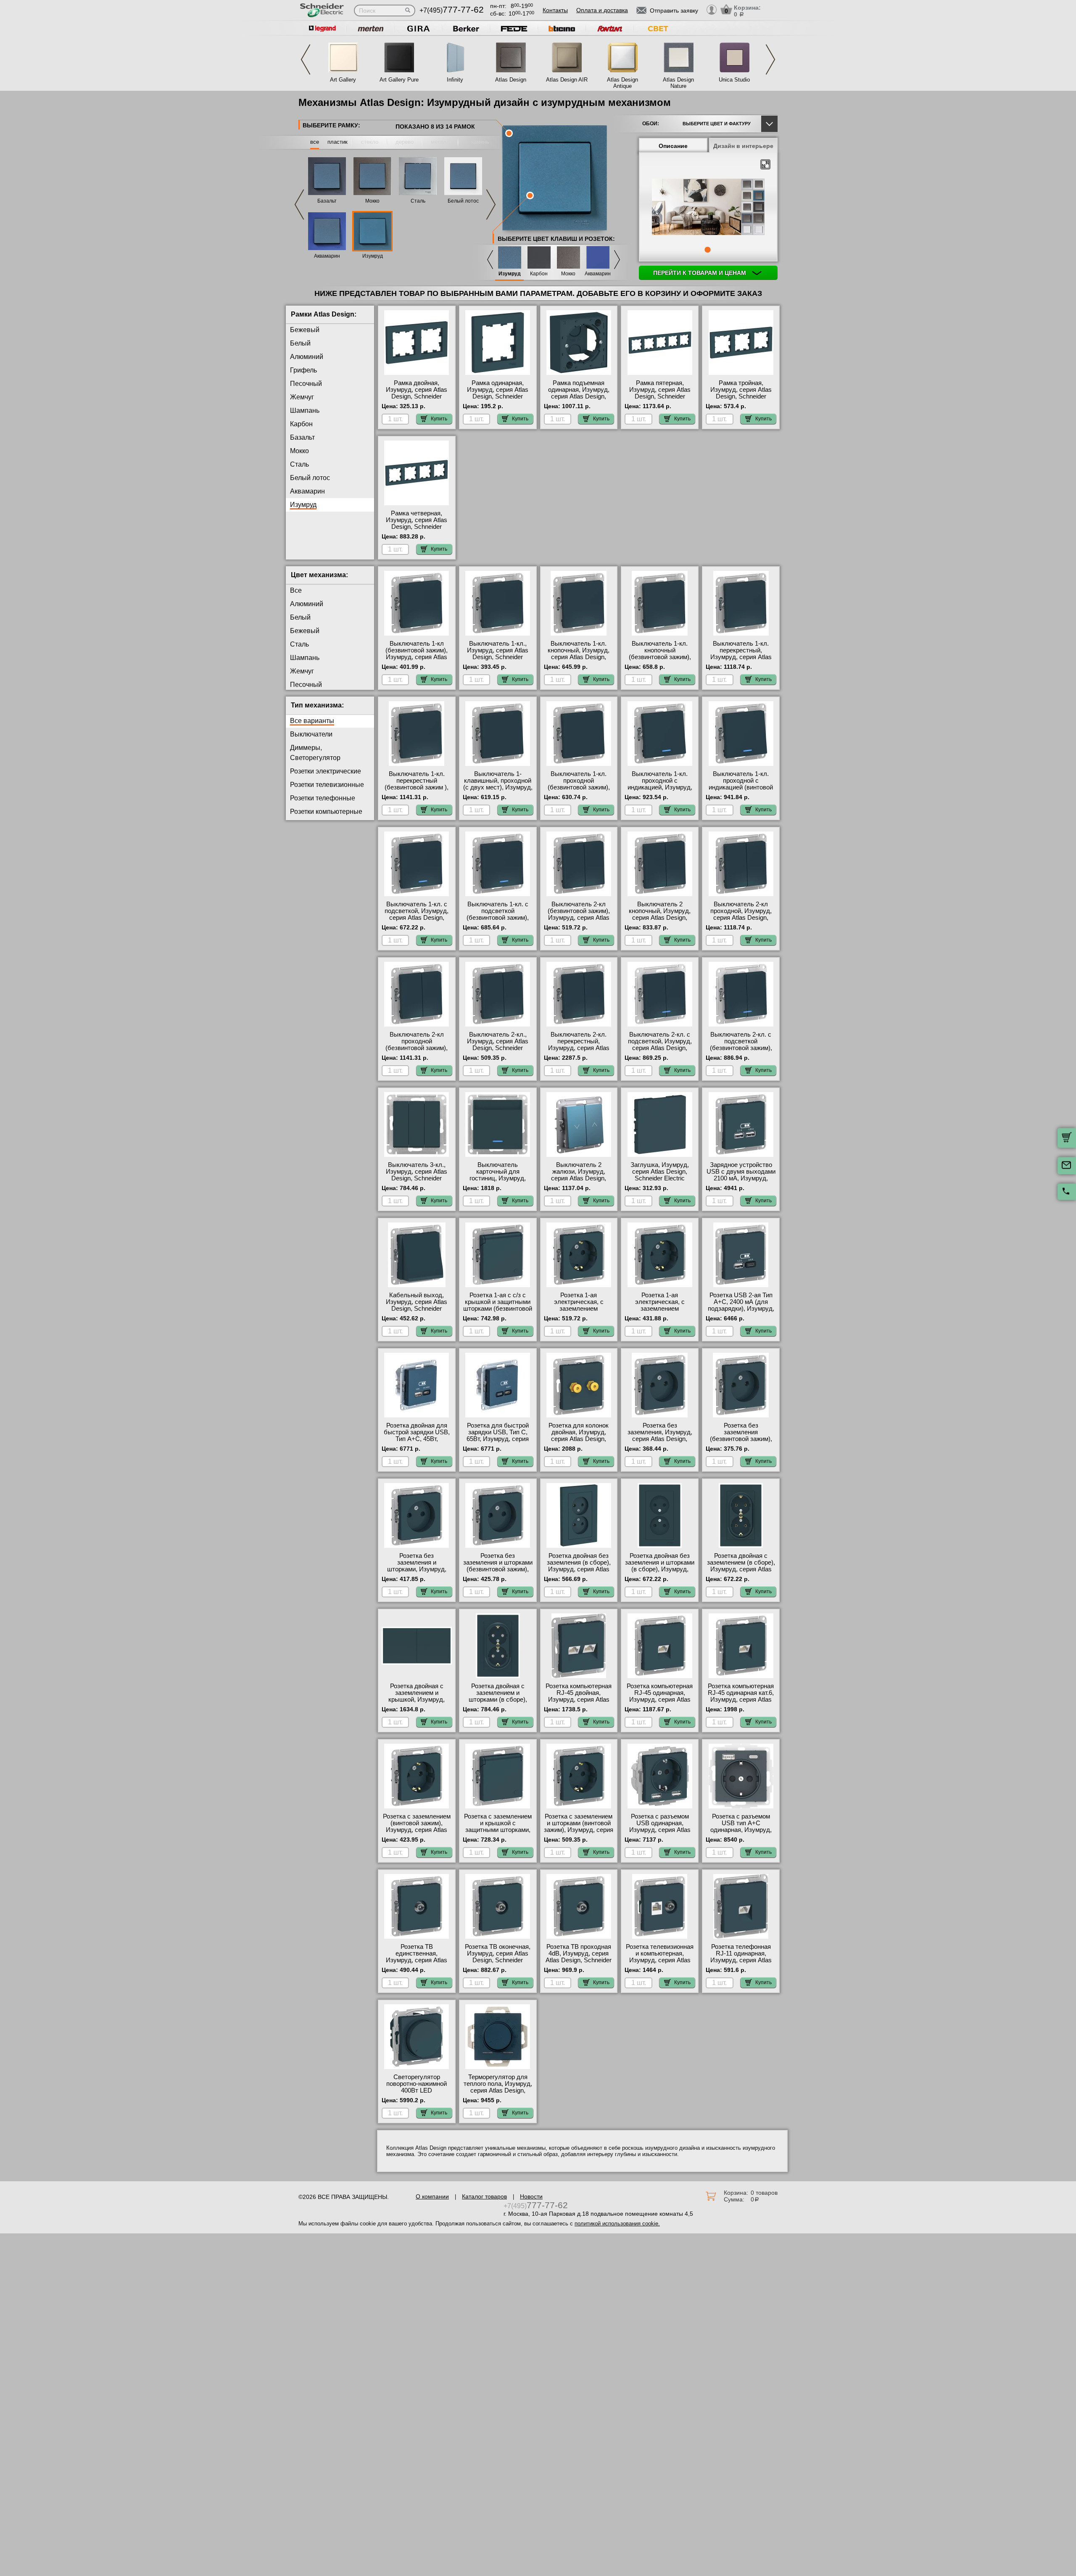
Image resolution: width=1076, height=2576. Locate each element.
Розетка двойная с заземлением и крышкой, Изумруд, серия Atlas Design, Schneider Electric (417, 1700)
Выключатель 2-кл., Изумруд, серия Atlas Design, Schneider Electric (498, 1045)
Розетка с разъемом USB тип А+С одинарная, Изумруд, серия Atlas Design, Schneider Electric (741, 1830)
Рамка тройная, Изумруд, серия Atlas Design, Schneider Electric (741, 393)
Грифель (303, 370)
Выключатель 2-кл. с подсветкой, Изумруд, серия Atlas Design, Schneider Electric (660, 1045)
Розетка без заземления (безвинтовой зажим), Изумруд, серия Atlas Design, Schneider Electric (741, 1442)
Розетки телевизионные (327, 785)
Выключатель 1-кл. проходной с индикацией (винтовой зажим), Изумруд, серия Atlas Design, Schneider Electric (741, 791)
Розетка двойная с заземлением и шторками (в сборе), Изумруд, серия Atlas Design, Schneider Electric (498, 1703)
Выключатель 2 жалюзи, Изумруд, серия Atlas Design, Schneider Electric (579, 1175)
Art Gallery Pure (399, 80)
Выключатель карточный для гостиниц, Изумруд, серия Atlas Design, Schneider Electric (498, 1178)
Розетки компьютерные (326, 812)
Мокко (372, 201)
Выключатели (311, 734)
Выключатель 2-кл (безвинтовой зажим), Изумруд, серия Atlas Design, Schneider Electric (579, 918)
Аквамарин (327, 256)
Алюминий (307, 357)
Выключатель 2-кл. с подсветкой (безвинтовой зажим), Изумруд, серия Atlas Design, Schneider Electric (741, 1051)
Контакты (555, 10)
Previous (306, 59)
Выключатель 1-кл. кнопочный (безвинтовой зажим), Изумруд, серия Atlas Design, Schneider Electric (660, 660)
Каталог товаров (484, 2196)
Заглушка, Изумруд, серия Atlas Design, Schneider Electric (660, 1172)
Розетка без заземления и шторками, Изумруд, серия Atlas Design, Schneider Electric (417, 1569)
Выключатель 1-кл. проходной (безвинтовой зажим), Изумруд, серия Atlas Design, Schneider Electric (579, 791)
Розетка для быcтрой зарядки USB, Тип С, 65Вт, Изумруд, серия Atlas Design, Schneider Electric (498, 1439)
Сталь (418, 201)
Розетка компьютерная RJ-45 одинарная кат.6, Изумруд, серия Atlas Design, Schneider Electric (741, 1700)
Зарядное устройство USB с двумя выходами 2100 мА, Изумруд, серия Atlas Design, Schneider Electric (741, 1178)
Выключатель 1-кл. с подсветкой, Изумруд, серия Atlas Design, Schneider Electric (417, 914)
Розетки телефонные (323, 798)
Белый (300, 343)
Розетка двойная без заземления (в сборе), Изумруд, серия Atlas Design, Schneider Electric (579, 1569)
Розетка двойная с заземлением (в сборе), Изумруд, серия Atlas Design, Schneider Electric (741, 1569)
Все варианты (312, 721)
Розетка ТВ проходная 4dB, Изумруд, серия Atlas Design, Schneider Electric (579, 1957)
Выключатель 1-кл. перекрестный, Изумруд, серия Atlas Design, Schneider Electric (741, 657)
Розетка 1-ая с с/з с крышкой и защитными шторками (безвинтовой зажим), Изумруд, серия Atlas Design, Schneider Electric (498, 1312)
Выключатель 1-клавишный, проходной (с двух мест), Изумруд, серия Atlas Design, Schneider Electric (498, 787)
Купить (439, 419)
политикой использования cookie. (617, 2224)
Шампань (305, 410)
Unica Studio (734, 80)
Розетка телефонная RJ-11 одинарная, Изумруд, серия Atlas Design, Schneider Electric (741, 1960)
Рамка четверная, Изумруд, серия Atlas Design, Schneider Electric (417, 523)
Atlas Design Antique (622, 83)
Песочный (306, 384)
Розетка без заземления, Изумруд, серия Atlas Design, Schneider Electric (660, 1436)
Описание (673, 146)
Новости (531, 2196)
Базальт (327, 201)
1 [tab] (707, 250)
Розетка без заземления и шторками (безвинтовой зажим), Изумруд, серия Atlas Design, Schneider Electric (498, 1573)
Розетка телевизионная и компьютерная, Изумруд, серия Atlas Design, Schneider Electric (660, 1960)
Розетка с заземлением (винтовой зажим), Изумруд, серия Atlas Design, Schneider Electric (417, 1830)
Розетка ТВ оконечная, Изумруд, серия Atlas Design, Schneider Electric (498, 1957)
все (315, 142)
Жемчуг (302, 397)
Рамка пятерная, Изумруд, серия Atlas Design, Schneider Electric (660, 393)
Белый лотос (463, 201)
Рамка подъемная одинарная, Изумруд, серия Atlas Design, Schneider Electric (579, 393)
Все (296, 590)
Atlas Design (511, 80)
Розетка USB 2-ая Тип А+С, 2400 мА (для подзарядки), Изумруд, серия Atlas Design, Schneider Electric (741, 1309)
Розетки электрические (326, 771)
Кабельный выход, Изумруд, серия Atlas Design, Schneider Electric (417, 1305)
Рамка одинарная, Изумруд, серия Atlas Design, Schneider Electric (498, 393)
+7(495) (452, 10)
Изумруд (373, 256)
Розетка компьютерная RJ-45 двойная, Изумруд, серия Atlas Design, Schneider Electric (579, 1700)
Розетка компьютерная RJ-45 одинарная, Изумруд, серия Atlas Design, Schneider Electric (660, 1700)
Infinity (455, 80)
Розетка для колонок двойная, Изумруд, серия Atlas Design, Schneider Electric (579, 1436)
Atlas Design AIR (567, 80)
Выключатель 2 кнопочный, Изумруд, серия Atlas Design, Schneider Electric (660, 914)
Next (770, 59)
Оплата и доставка (602, 10)
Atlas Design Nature (678, 83)
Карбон (539, 274)
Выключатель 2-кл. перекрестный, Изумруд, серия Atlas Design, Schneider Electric (579, 1048)
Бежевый (305, 330)
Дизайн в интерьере (743, 146)
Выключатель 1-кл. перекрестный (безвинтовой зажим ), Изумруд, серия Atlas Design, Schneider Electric (417, 791)
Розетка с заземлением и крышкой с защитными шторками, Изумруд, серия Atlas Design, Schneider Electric (498, 1833)
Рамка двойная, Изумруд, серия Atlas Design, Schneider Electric (417, 393)
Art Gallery (343, 80)
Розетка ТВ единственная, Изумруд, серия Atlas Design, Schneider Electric (417, 1960)
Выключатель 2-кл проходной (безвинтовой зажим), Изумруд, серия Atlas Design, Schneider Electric (417, 1051)
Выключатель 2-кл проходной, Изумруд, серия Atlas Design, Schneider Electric (741, 914)
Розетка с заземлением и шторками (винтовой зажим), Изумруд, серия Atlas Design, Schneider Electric (579, 1830)
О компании (432, 2196)
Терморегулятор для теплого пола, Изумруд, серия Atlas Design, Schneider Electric (498, 2087)
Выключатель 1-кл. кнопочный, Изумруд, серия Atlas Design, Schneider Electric (579, 654)
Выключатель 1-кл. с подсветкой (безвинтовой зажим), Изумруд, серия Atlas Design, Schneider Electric (498, 921)
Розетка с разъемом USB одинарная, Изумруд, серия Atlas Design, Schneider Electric (660, 1830)
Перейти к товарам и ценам (700, 273)
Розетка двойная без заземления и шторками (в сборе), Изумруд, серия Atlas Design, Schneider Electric (660, 1569)
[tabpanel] (708, 208)
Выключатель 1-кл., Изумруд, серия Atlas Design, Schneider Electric (498, 654)
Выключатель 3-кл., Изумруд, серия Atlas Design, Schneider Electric (417, 1175)
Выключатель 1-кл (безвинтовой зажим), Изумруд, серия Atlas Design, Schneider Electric (417, 657)
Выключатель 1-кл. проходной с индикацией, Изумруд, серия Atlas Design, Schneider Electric (660, 787)
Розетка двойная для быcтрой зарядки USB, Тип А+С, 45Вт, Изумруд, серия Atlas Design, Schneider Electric (417, 1442)
